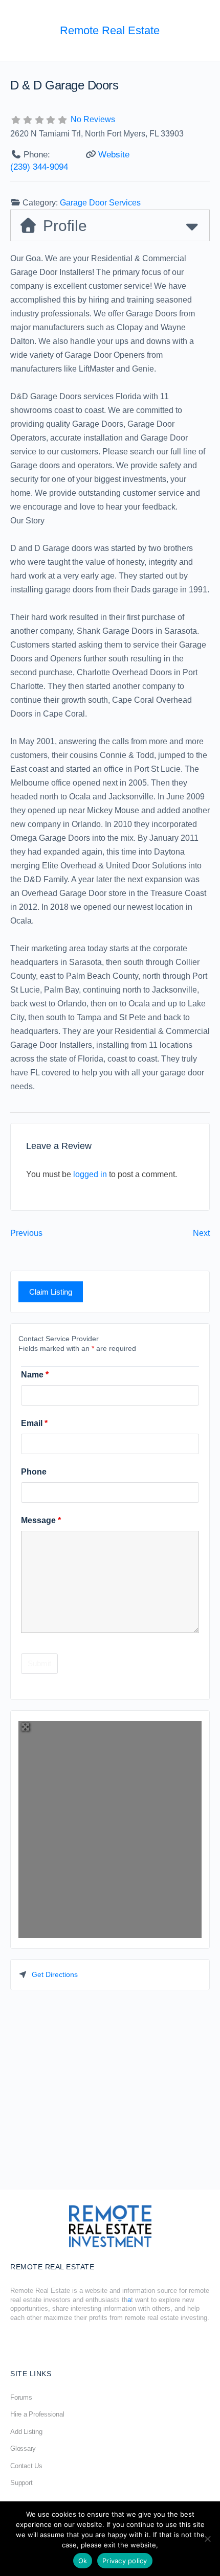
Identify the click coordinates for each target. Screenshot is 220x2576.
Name (35, 1375)
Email (34, 1423)
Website (114, 155)
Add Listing (26, 2432)
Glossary (23, 2448)
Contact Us (26, 2466)
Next (201, 1233)
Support (21, 2483)
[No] (207, 2539)
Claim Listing (51, 1292)
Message (41, 1520)
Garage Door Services (100, 203)
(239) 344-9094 (39, 167)
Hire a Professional (37, 2414)
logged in (90, 1174)
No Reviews (93, 119)
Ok (83, 2561)
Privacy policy (125, 2561)
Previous (26, 1233)
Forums (21, 2397)
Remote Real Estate (110, 30)
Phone (34, 1472)
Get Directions (55, 1974)
